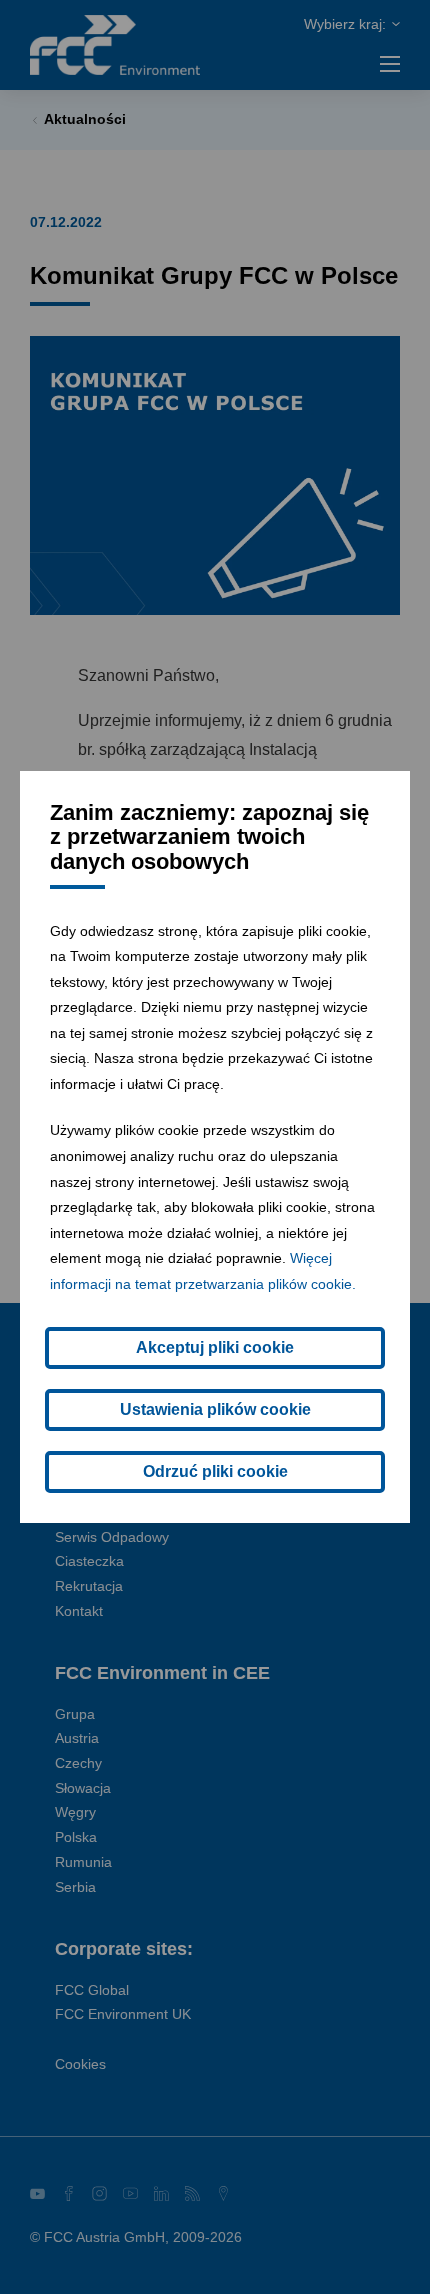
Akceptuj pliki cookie (215, 1347)
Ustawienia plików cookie (215, 1409)
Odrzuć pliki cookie (215, 1471)
